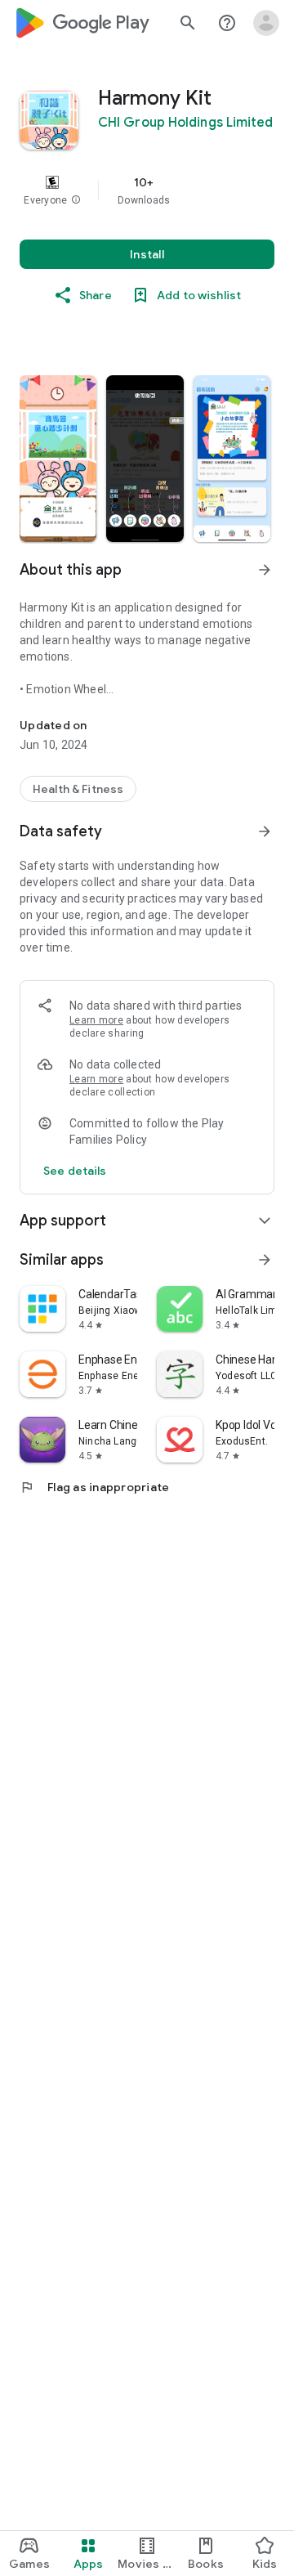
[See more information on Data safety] (265, 831)
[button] (76, 200)
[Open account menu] (266, 23)
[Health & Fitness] (78, 789)
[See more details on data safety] (75, 1171)
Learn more (96, 1020)
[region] (147, 190)
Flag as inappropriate (94, 1487)
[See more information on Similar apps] (265, 1260)
